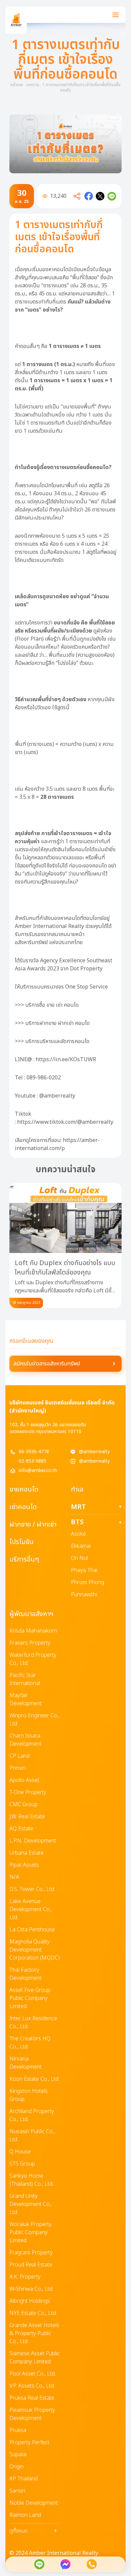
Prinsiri (17, 1768)
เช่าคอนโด (23, 1507)
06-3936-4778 (34, 1452)
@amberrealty (94, 1452)
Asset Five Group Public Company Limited (30, 1998)
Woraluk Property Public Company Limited (31, 2232)
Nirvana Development (26, 2063)
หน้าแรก (17, 85)
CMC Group (24, 1804)
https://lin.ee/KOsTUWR (66, 1060)
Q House (20, 2152)
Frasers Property (30, 1643)
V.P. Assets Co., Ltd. (32, 2386)
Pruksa (18, 2430)
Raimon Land (25, 2515)
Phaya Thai (84, 1570)
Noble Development (34, 2503)
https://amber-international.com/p (57, 1144)
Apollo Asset (24, 1780)
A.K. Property (25, 2277)
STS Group (22, 2164)
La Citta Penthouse (32, 1930)
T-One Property (28, 1792)
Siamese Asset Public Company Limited (35, 2358)
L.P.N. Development (33, 1841)
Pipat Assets (24, 1865)
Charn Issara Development (26, 1740)
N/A (14, 1877)
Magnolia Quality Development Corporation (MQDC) (35, 1950)
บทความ (33, 85)
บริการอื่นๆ (24, 1560)
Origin (16, 2467)
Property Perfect (29, 2442)
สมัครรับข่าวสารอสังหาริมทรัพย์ (47, 1364)
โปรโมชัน (21, 1542)
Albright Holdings (30, 2301)
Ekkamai (81, 1546)
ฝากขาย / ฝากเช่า (33, 1525)
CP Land (19, 1756)
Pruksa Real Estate (32, 2398)
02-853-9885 (33, 1461)
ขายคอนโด (24, 1490)
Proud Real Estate (31, 2265)
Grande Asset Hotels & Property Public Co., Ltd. (34, 2333)
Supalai (18, 2455)
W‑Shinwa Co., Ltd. (31, 2289)
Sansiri (17, 2491)
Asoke (78, 1534)
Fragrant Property (31, 2253)
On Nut (80, 1558)
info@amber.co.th (38, 1471)
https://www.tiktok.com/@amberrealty (65, 1122)
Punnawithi (84, 1595)
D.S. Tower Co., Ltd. (32, 1889)
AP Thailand (24, 2479)
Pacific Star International (25, 1679)
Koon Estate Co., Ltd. (34, 2079)
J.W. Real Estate (27, 1817)
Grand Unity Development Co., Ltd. (31, 2204)
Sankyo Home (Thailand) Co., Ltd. (31, 2180)
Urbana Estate (27, 1853)
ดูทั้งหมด (33, 2531)
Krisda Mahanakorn (33, 1631)
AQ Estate (21, 1829)
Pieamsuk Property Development (32, 2414)
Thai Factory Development (26, 1974)
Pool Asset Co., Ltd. (33, 2374)
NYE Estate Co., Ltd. (33, 2313)
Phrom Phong (88, 1582)
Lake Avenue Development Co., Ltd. (31, 1909)
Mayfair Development (26, 1700)
